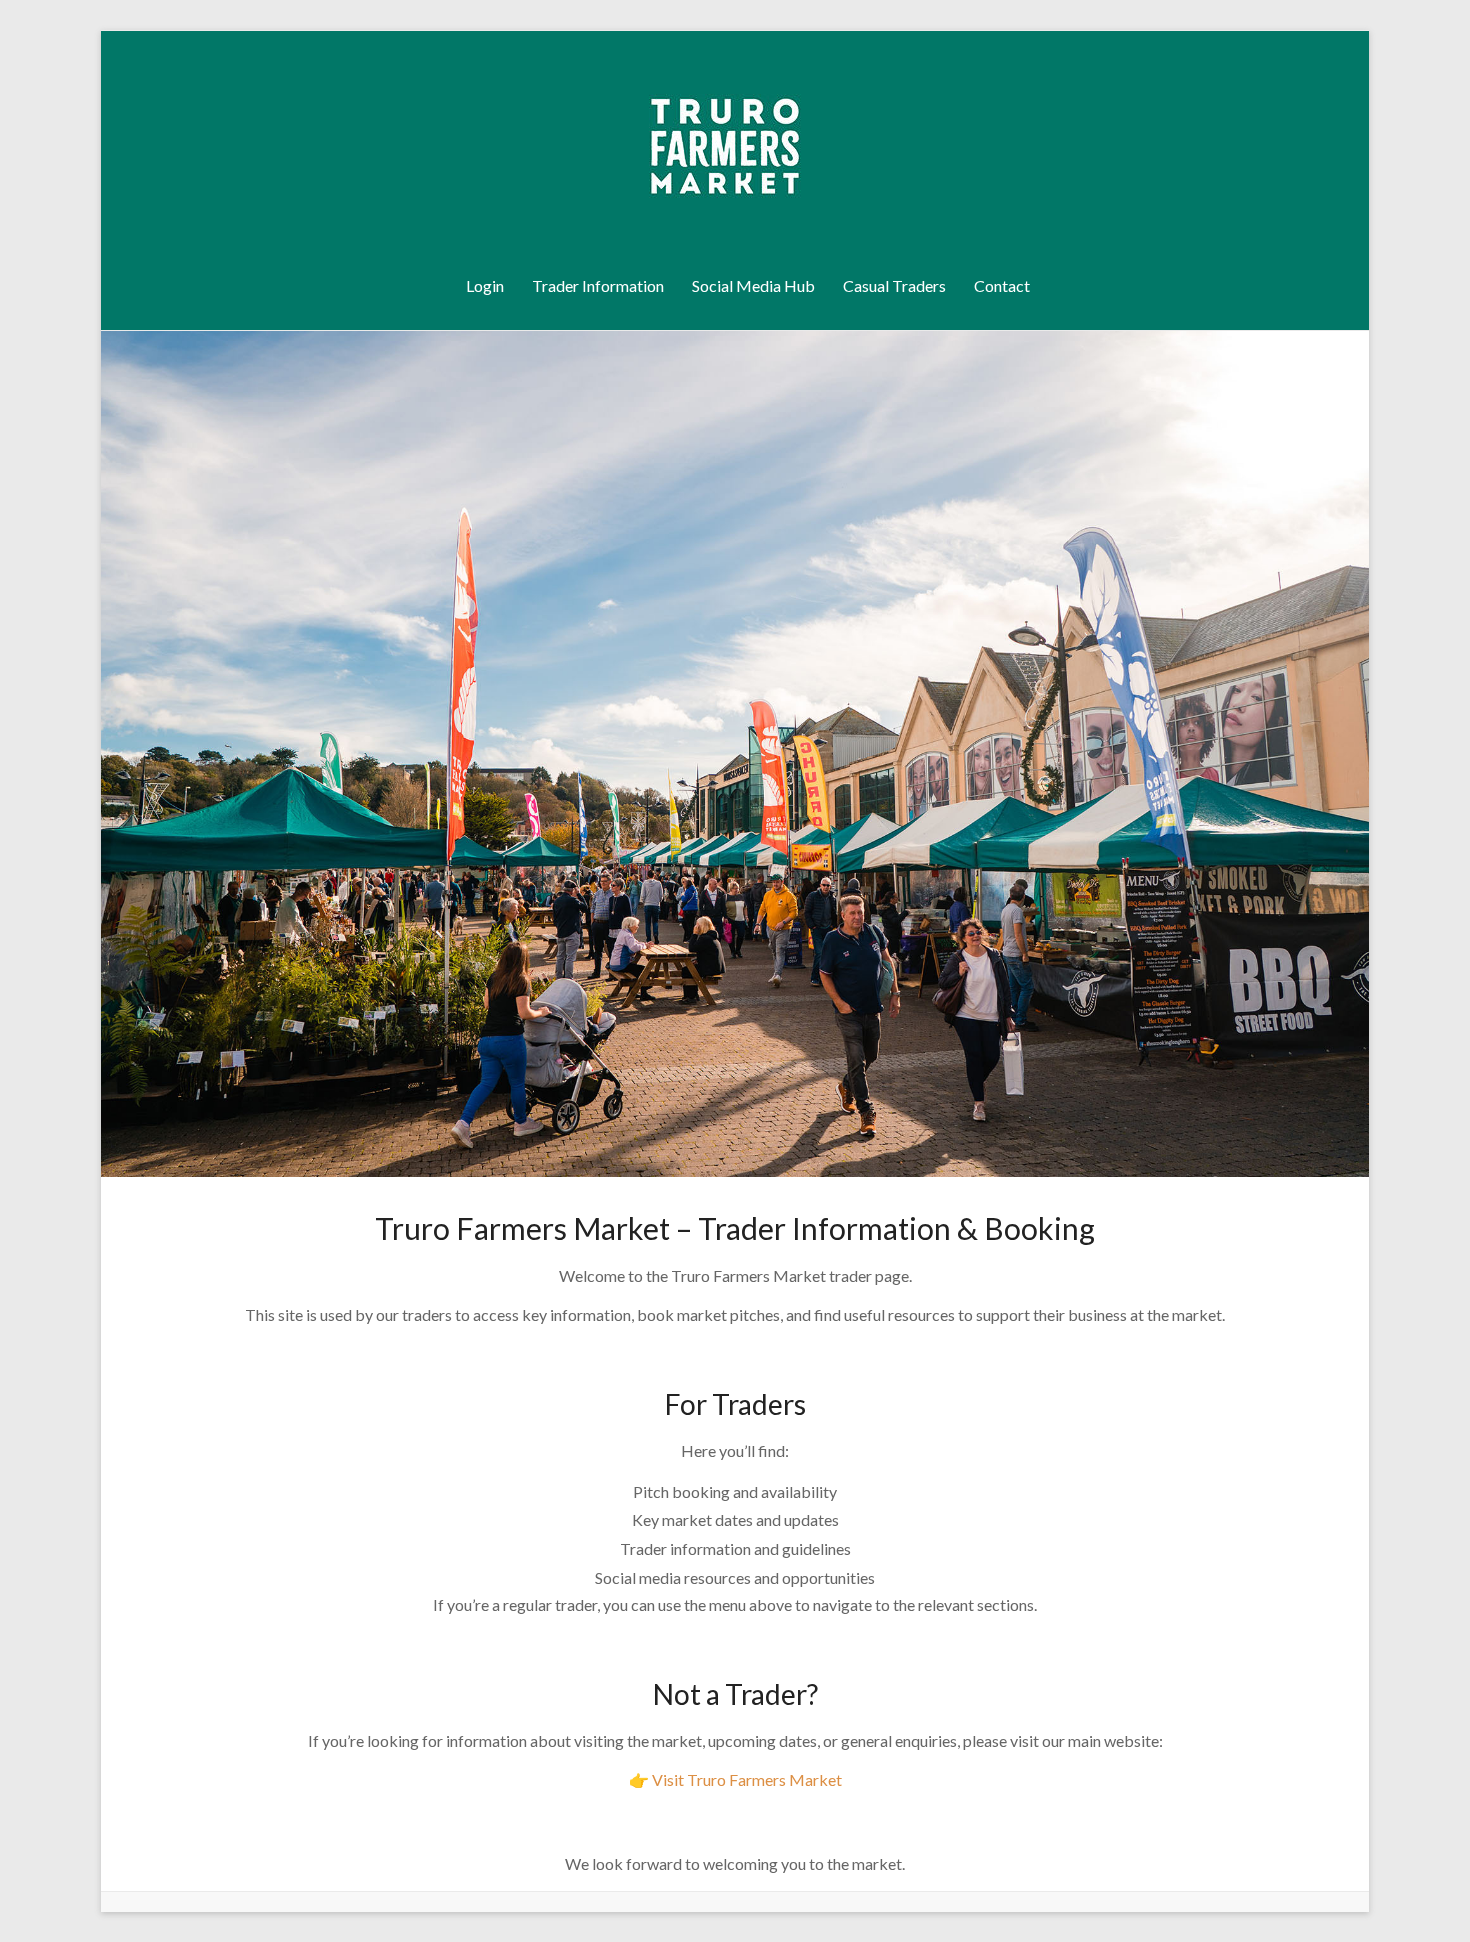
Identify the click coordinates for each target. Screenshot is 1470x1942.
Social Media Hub (753, 285)
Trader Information (598, 285)
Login (485, 285)
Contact (1002, 285)
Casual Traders (894, 285)
